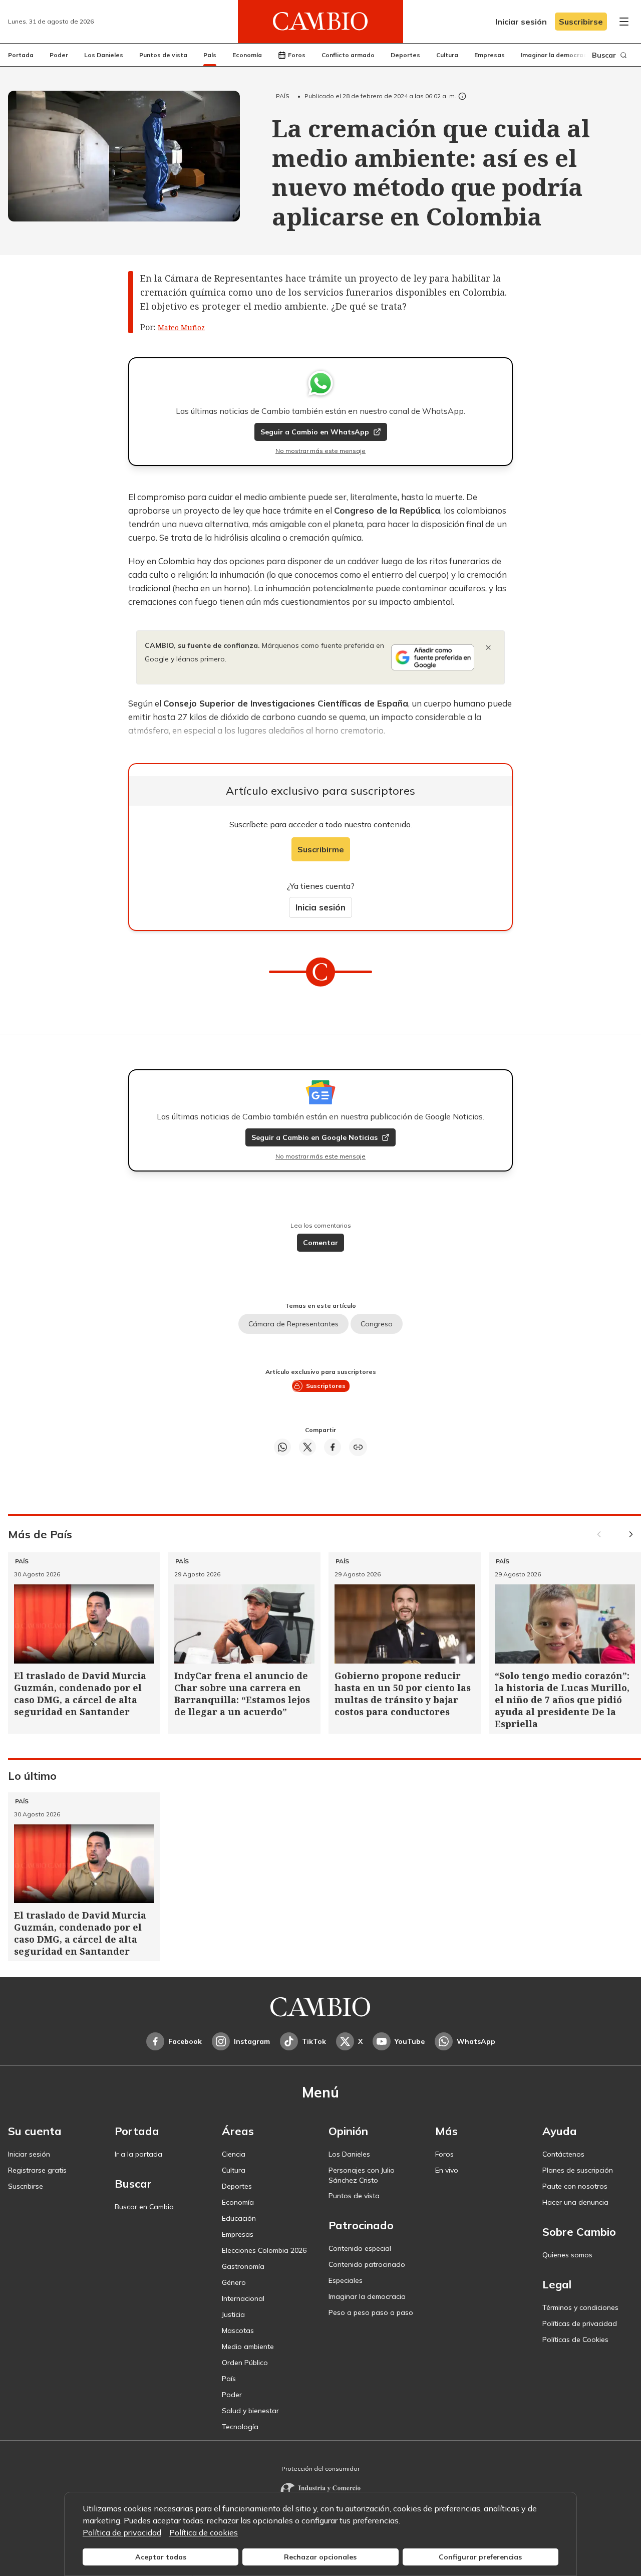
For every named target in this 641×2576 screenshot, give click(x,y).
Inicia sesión (320, 907)
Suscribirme (321, 849)
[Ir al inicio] (320, 22)
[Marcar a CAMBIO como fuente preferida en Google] (433, 657)
